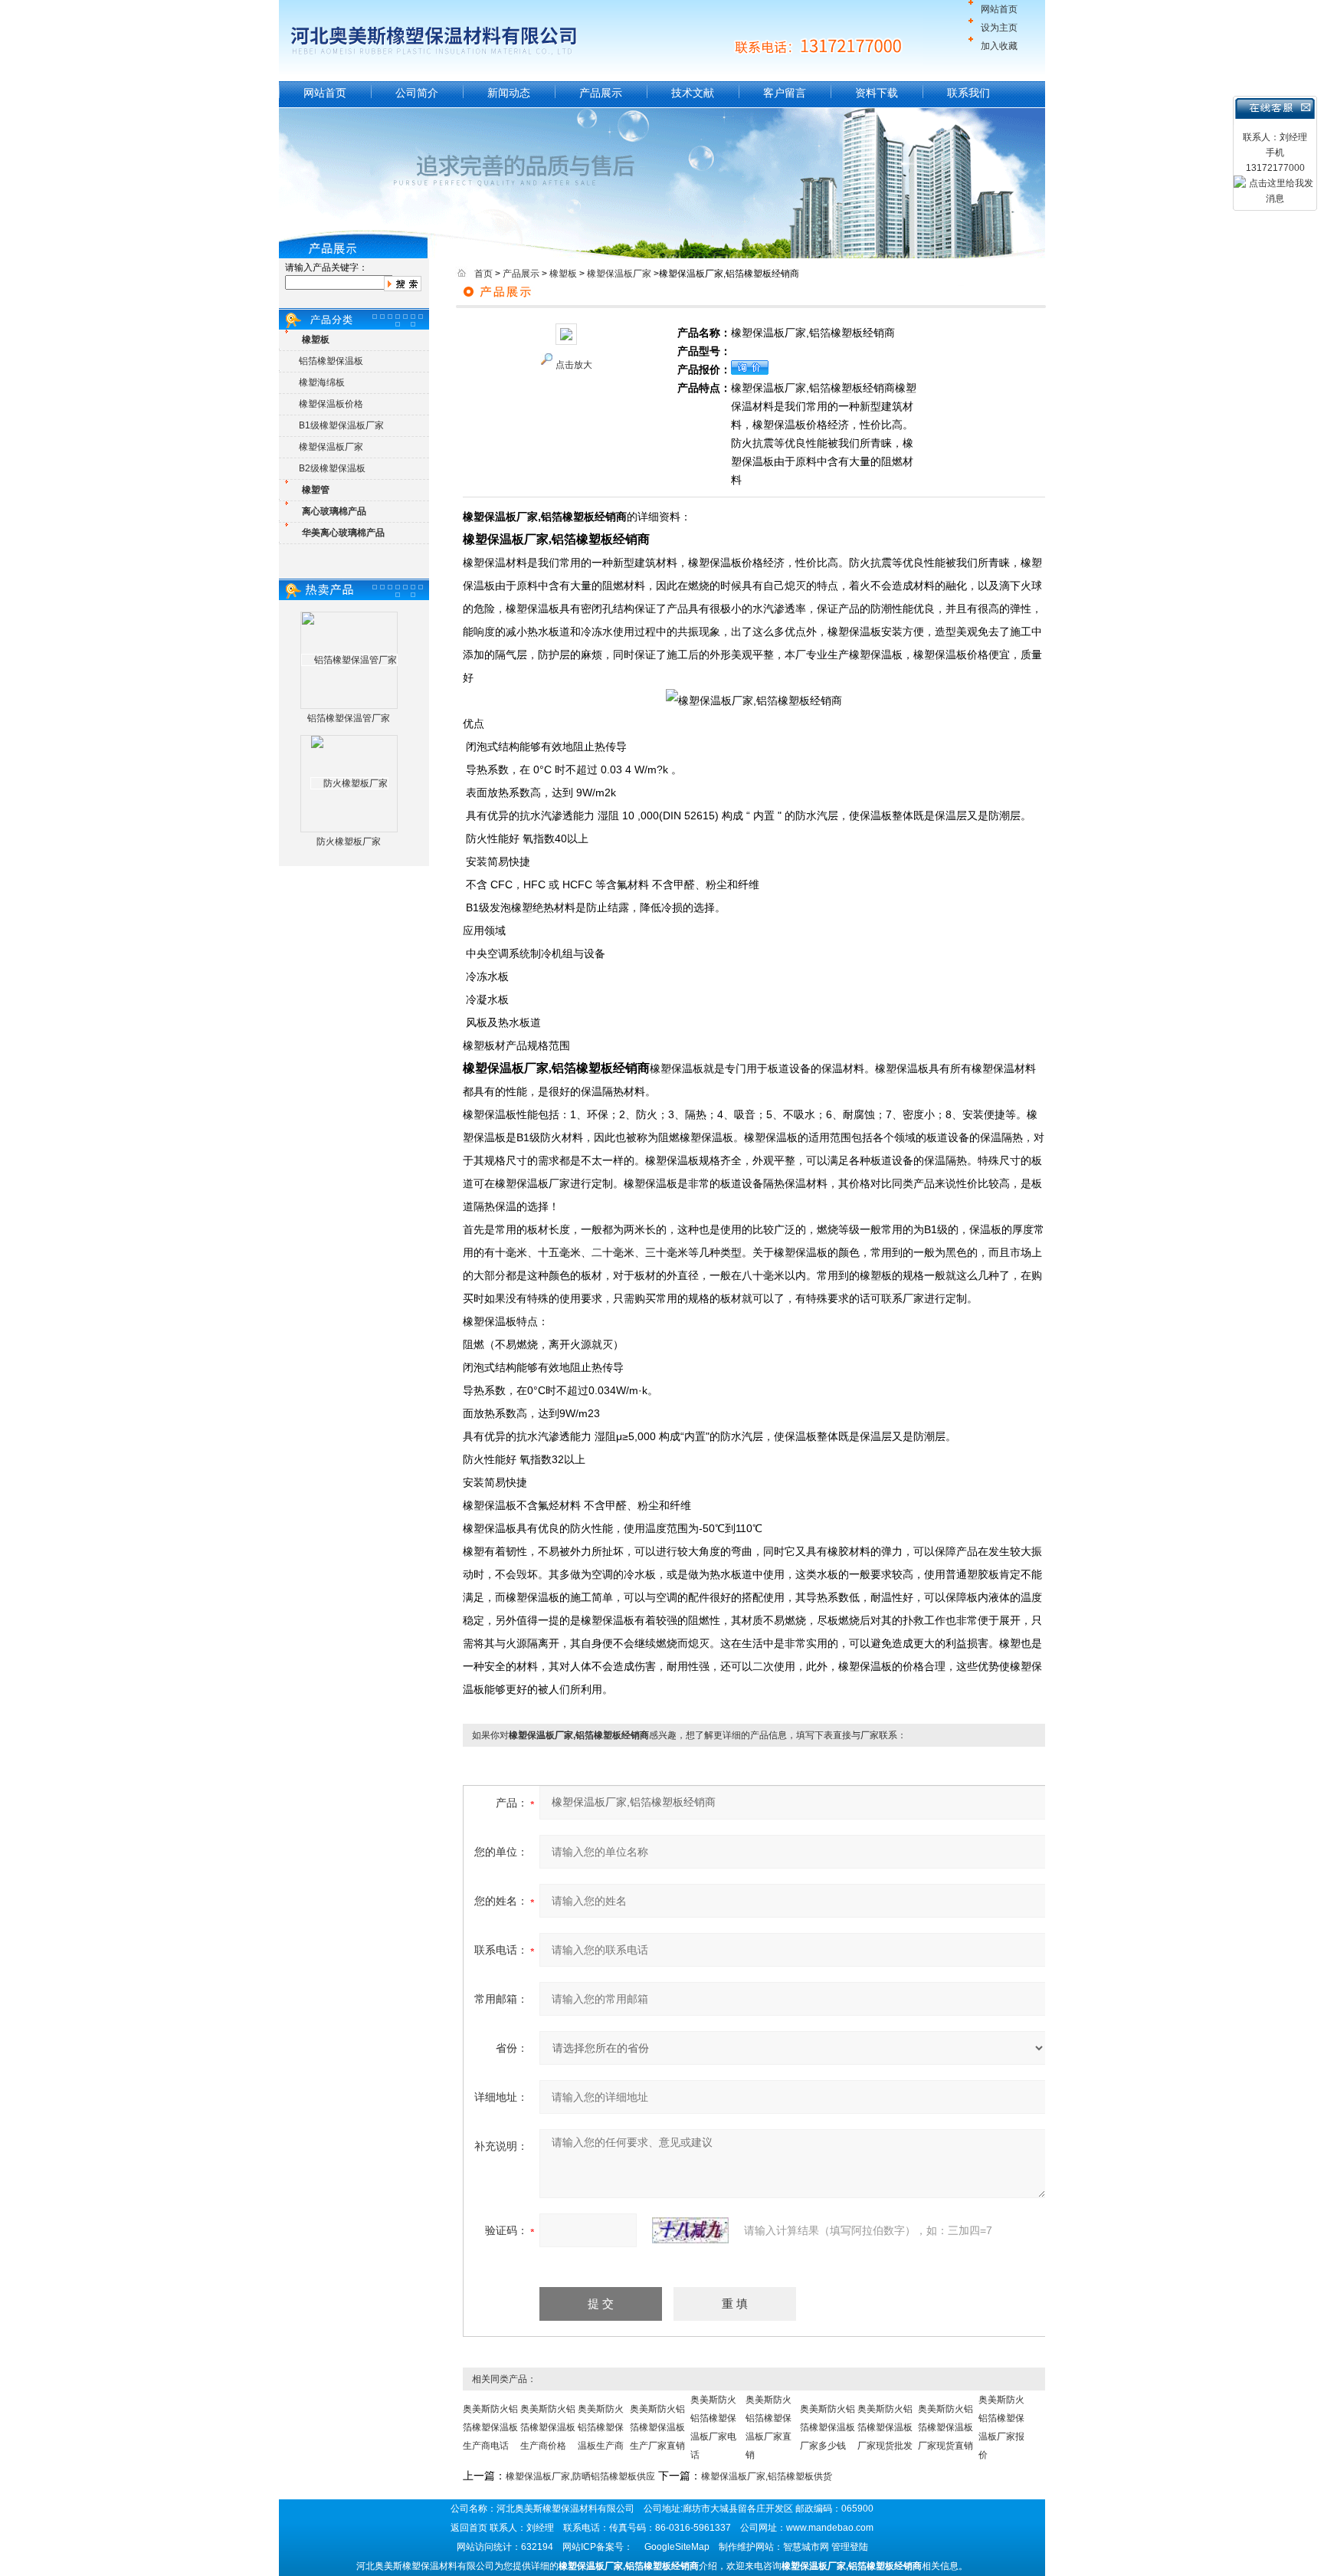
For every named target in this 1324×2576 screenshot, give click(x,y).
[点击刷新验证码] (690, 2230)
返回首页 (469, 2528)
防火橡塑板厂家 (349, 842)
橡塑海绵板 (322, 382)
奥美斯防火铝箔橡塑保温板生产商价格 (548, 2427)
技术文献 (693, 93)
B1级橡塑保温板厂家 (341, 425)
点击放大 (574, 365)
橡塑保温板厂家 (331, 447)
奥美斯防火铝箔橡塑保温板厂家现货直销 (945, 2427)
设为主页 (999, 28)
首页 (483, 274)
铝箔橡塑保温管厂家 (349, 718)
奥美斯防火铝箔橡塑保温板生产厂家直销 (657, 2427)
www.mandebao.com (830, 2528)
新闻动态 (509, 93)
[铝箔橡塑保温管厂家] (349, 660)
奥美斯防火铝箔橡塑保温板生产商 (601, 2427)
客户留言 (785, 93)
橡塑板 (563, 274)
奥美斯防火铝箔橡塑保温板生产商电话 (490, 2427)
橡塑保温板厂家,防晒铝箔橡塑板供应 (580, 2476)
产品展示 (601, 93)
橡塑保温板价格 (331, 404)
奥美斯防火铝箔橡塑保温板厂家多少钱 (827, 2427)
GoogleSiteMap (677, 2547)
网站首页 (999, 9)
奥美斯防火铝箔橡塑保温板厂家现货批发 (885, 2427)
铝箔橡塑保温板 (331, 361)
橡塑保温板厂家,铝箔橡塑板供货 (767, 2476)
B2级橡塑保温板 (332, 468)
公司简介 (417, 93)
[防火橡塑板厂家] (349, 783)
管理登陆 (850, 2547)
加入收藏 (999, 46)
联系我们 (968, 93)
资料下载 (877, 93)
